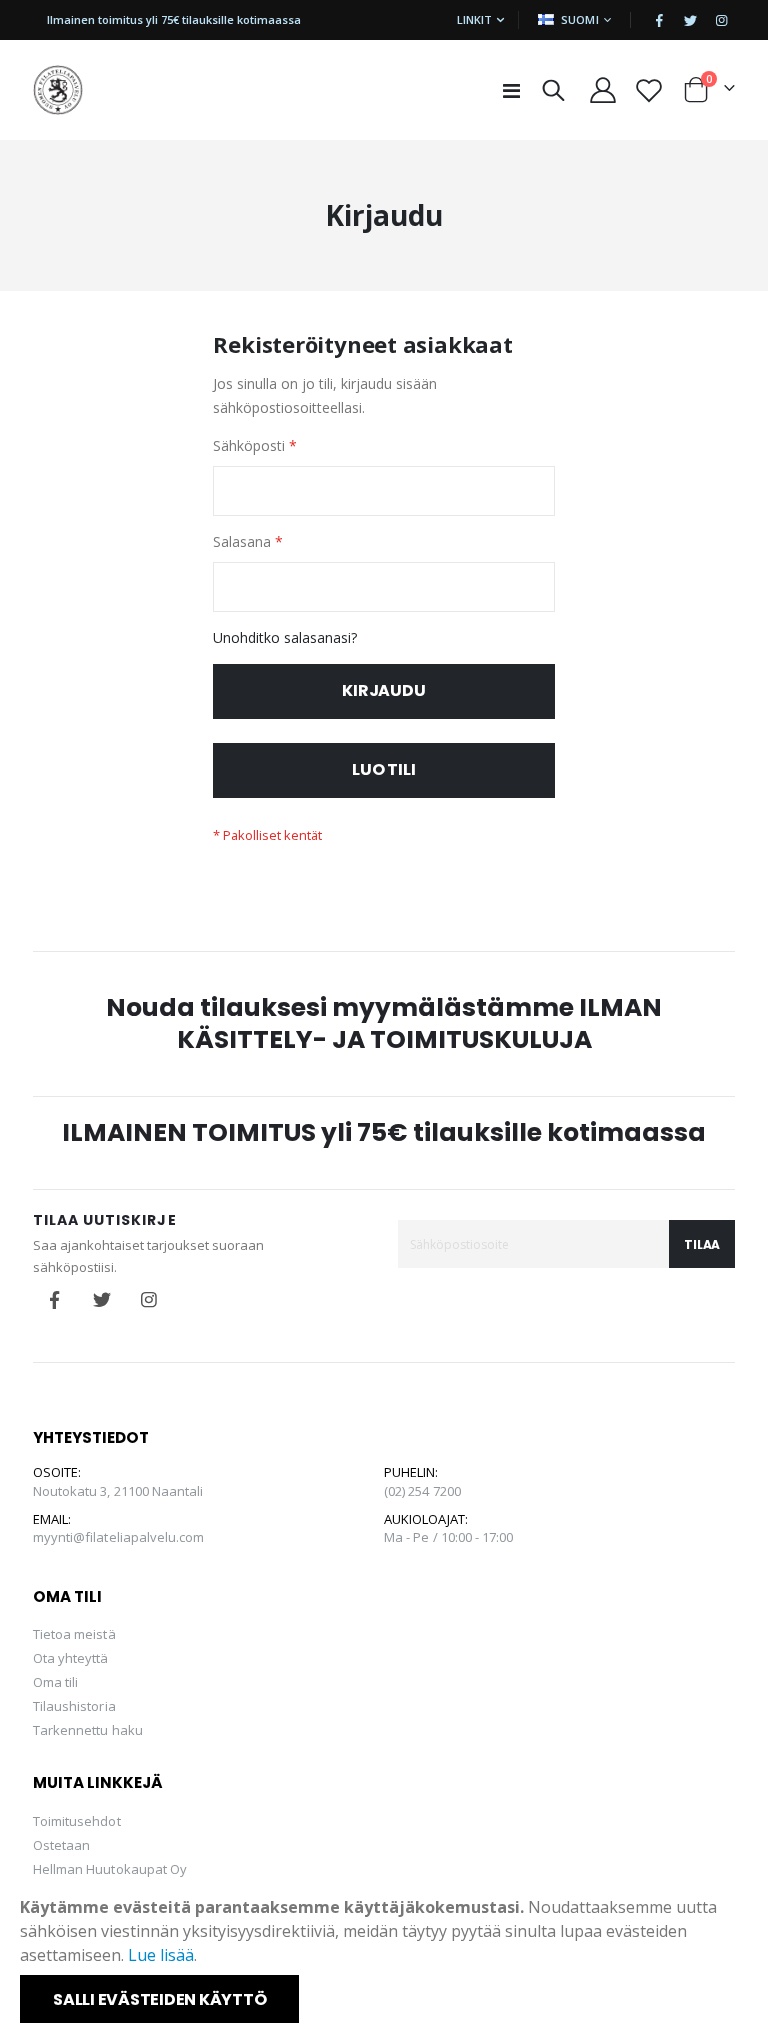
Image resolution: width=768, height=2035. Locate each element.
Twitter (102, 1300)
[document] (386, 1959)
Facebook (55, 1300)
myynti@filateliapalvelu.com (119, 1537)
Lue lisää (161, 1955)
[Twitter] (690, 20)
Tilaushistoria (74, 1706)
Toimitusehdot (77, 1821)
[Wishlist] (648, 90)
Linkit (474, 19)
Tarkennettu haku (88, 1730)
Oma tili (56, 1682)
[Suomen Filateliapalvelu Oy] (58, 90)
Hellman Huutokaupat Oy (110, 1869)
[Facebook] (659, 20)
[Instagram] (721, 20)
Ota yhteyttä (71, 1658)
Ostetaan (62, 1845)
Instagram (149, 1300)
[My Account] (602, 90)
